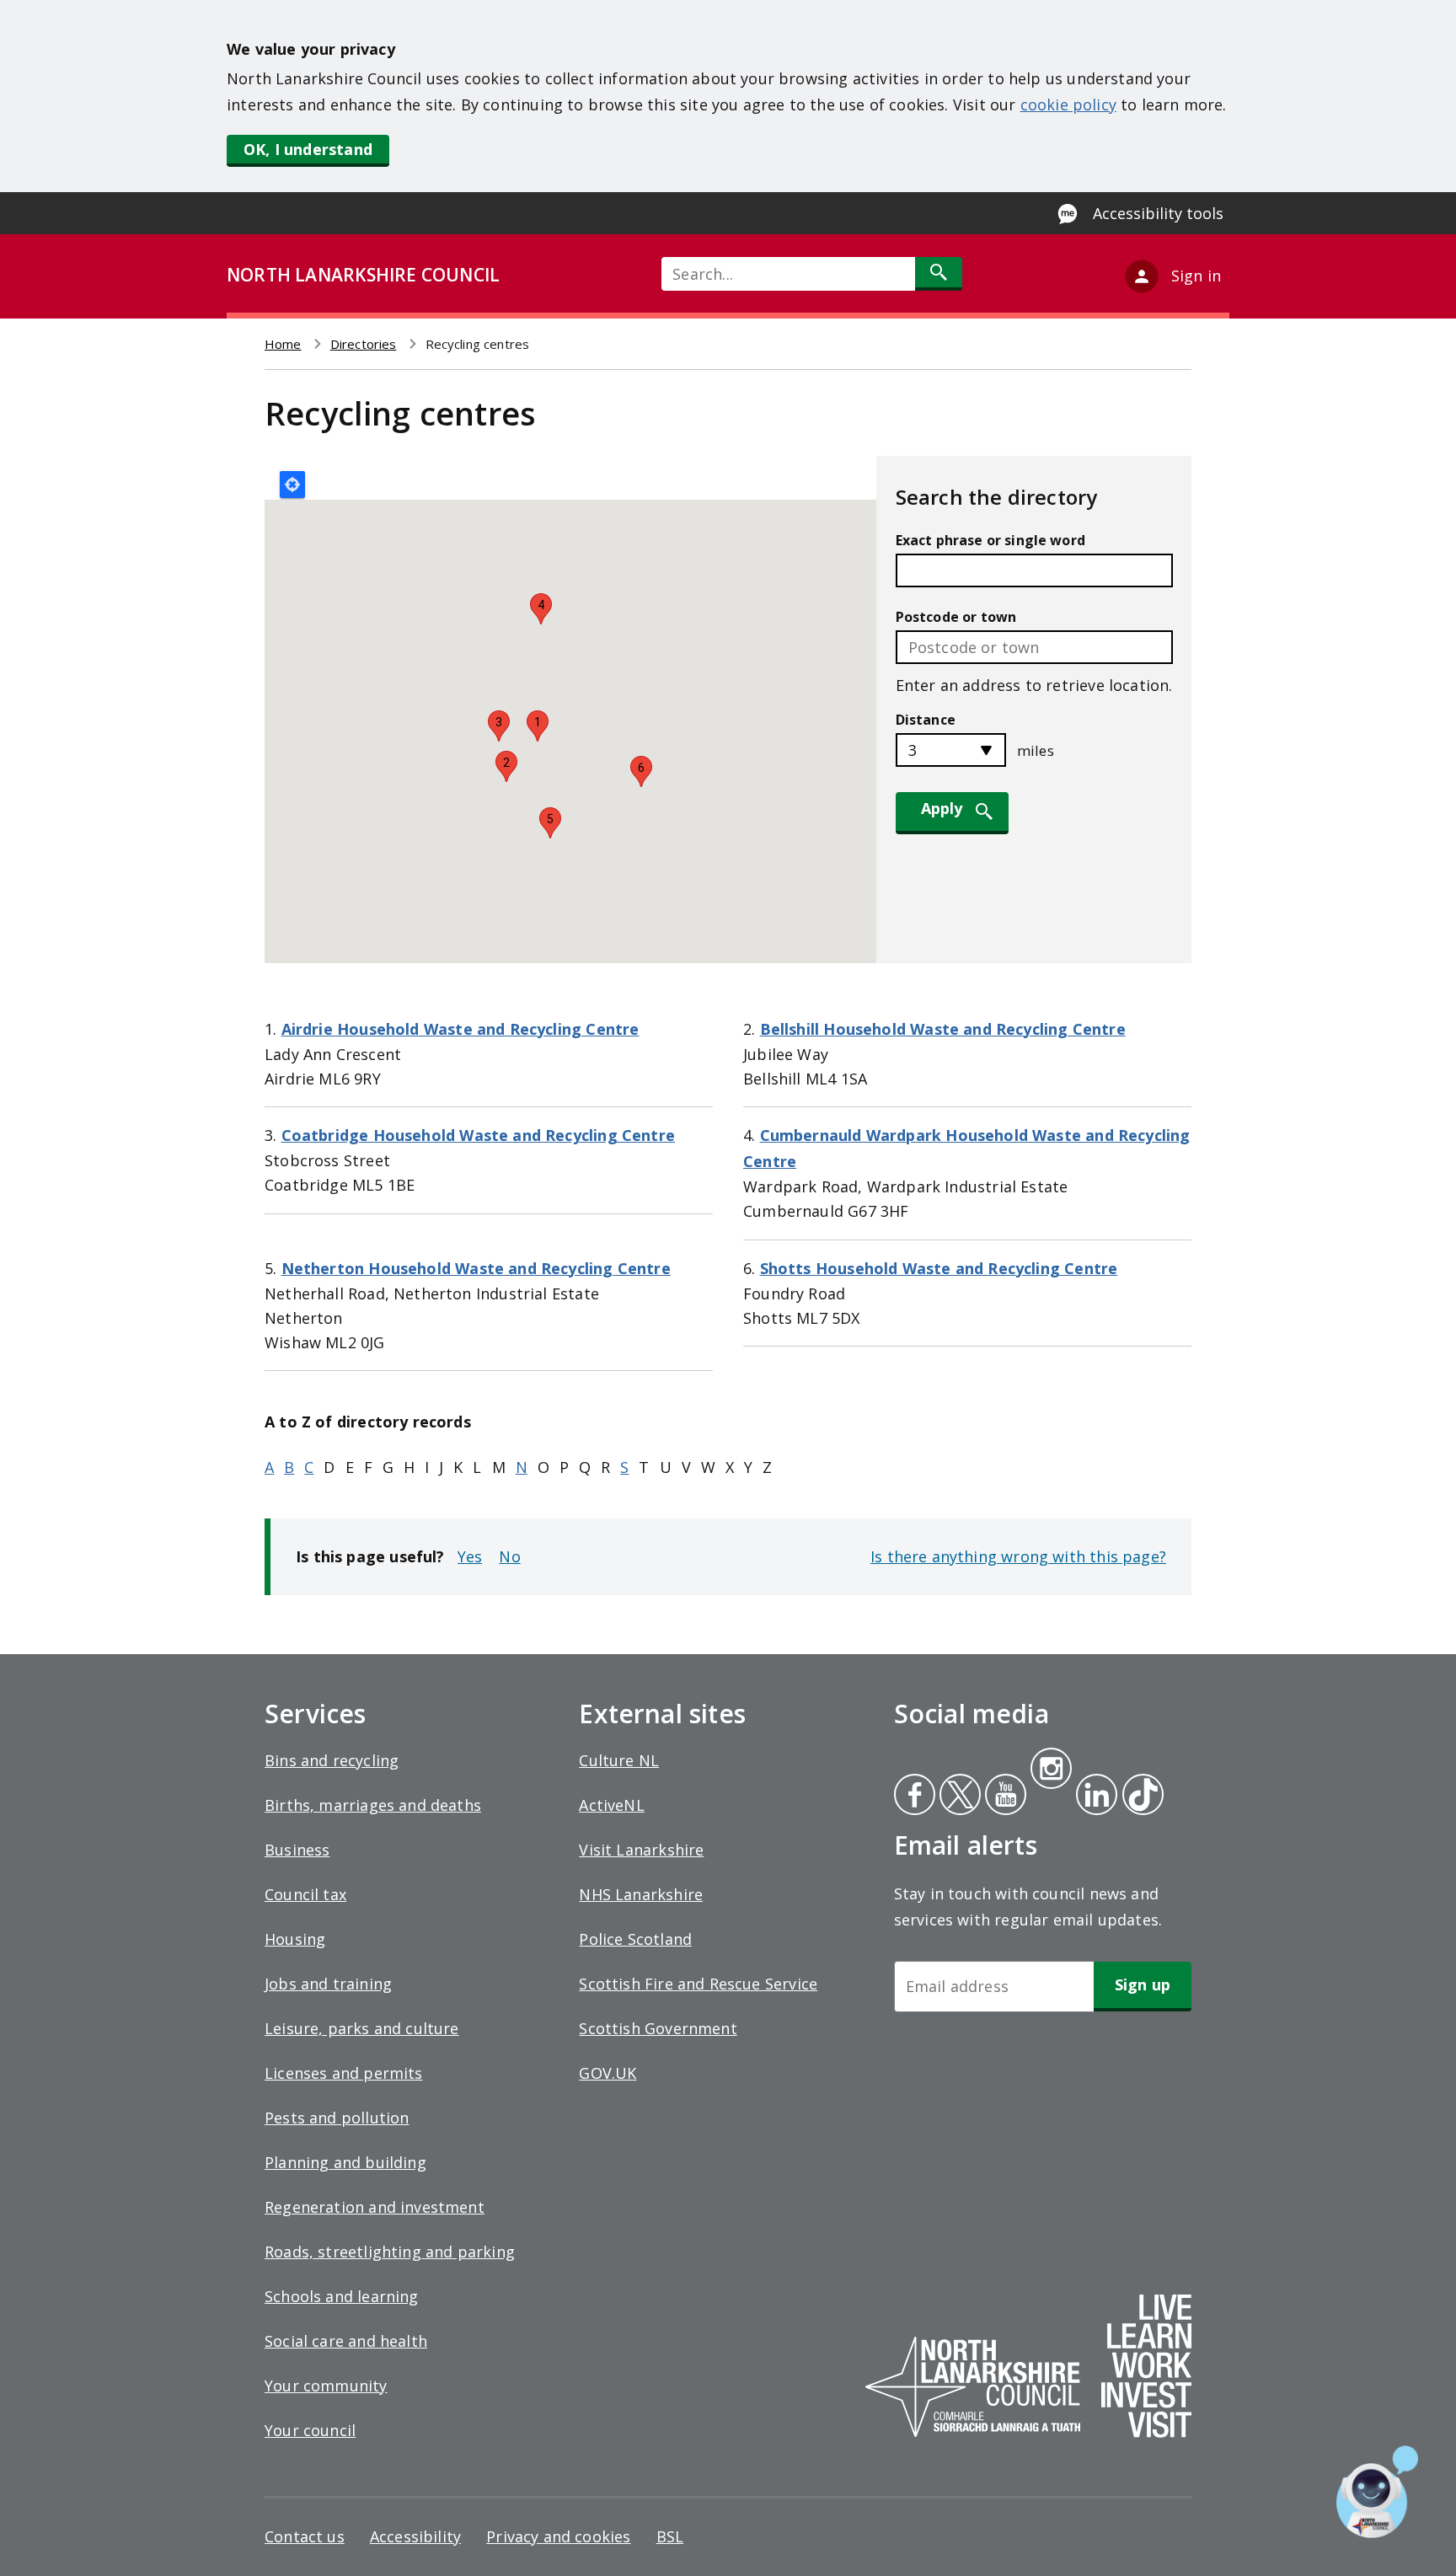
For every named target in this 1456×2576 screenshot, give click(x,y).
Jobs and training (328, 1984)
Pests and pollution (337, 2118)
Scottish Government (658, 2028)
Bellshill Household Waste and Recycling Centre (943, 1029)
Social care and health (346, 2341)
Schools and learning (342, 2296)
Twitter (958, 1797)
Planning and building (345, 2162)
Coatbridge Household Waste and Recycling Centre (478, 1135)
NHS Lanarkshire (641, 1894)
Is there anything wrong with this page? (1018, 1556)
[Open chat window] (1377, 2492)
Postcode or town (956, 617)
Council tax (305, 1894)
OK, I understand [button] (308, 149)
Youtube (1004, 1797)
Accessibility (415, 2536)
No (509, 1556)
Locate (292, 485)
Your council (310, 2430)
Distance (926, 720)
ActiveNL (611, 1805)
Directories (364, 344)
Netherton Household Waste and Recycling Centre (476, 1268)
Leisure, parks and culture (362, 2028)
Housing (295, 1939)
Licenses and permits (344, 2073)
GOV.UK (608, 2073)
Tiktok (1139, 1797)
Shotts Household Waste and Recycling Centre (939, 1268)
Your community (326, 2386)
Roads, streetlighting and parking (390, 2252)
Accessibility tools (1158, 213)
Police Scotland (635, 1939)
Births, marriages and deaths (373, 1805)
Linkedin (1094, 1797)
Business (297, 1850)
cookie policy (1068, 104)
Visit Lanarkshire (641, 1850)
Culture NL (619, 1760)
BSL (670, 2536)
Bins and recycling (332, 1760)
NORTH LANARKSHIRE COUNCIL (363, 275)
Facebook (915, 1797)
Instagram (1051, 1770)
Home (283, 344)
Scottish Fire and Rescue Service (698, 1984)
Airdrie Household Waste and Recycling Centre (460, 1029)
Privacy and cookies (558, 2536)
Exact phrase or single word (990, 540)
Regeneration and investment (375, 2207)
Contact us (305, 2536)
